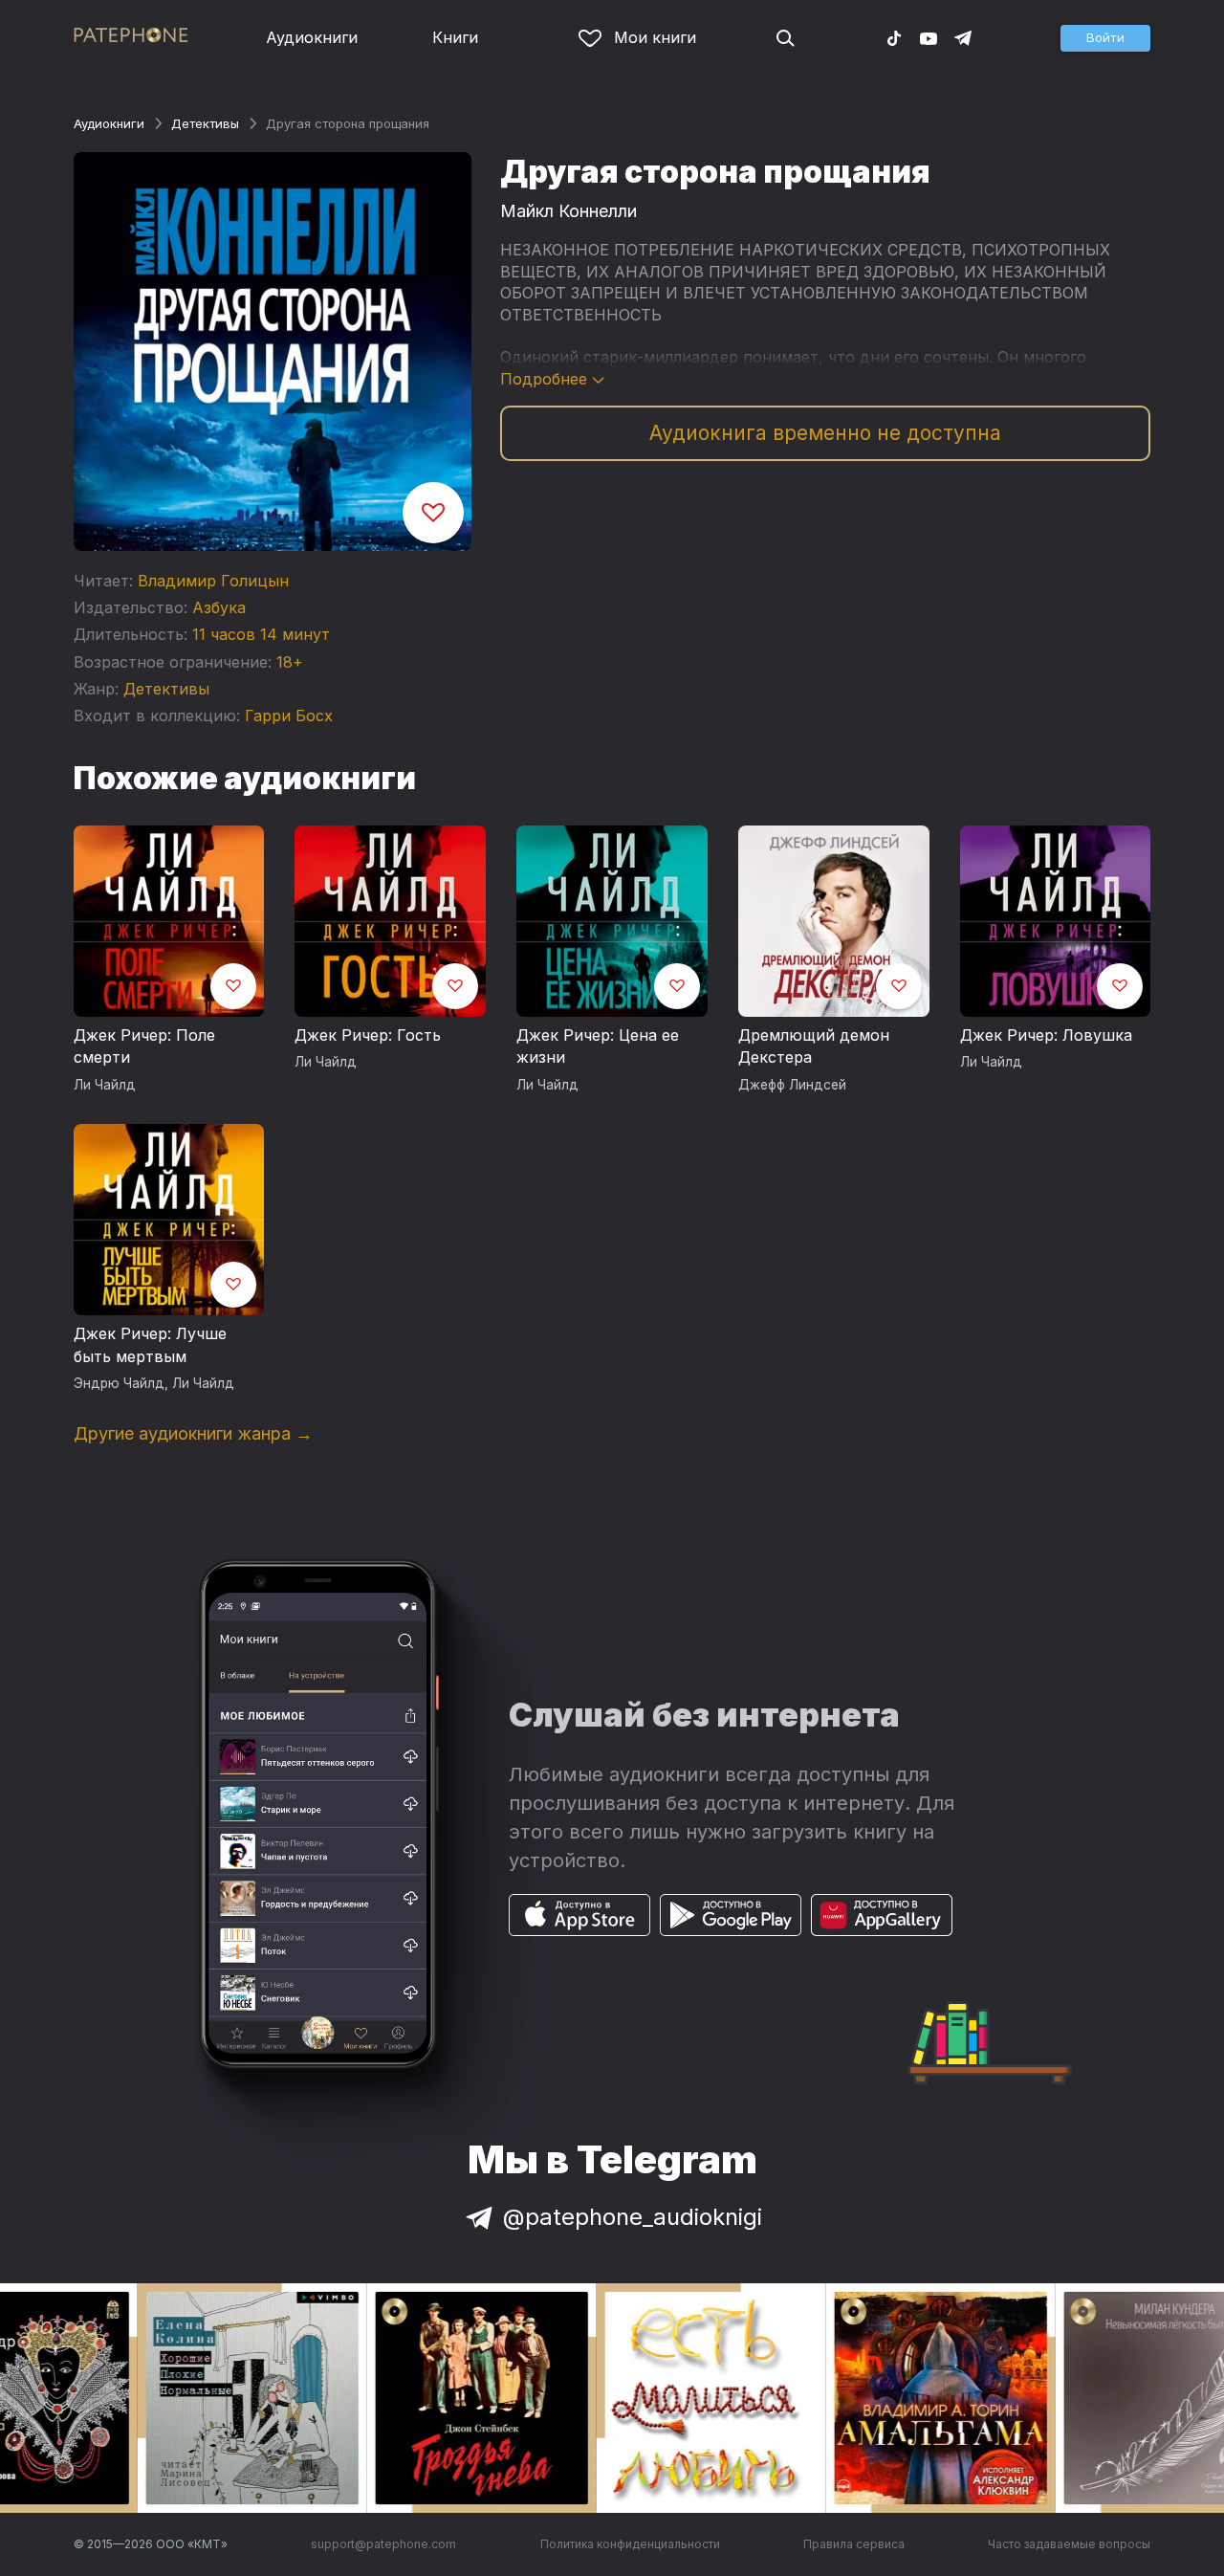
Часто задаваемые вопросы (1069, 2544)
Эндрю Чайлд (119, 1383)
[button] (1105, 38)
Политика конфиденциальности (630, 2544)
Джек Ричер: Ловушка (1046, 1035)
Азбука (219, 607)
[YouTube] (929, 37)
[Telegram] (963, 37)
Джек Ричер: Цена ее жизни (598, 1046)
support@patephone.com (383, 2544)
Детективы (205, 123)
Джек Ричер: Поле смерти (144, 1046)
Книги (455, 37)
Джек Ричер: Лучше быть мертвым (150, 1345)
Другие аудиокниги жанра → (193, 1433)
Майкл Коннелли (568, 211)
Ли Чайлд (105, 1085)
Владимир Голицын (213, 581)
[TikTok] (894, 37)
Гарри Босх (289, 716)
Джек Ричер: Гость (368, 1035)
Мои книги (655, 37)
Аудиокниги (312, 37)
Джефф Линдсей (792, 1085)
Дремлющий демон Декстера (814, 1046)
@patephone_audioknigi (633, 2217)
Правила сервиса (854, 2544)
